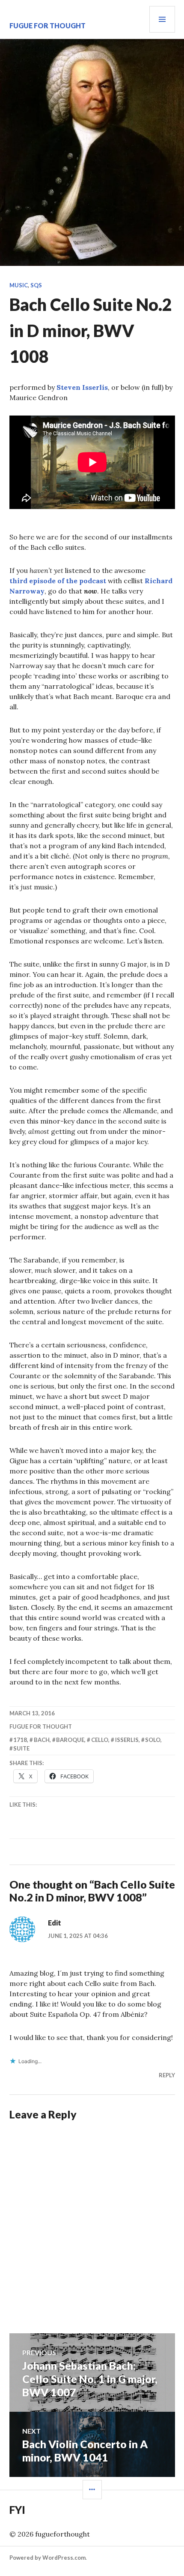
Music (19, 285)
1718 (20, 1740)
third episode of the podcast (58, 581)
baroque (70, 1740)
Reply (167, 2075)
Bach (42, 1740)
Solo (153, 1740)
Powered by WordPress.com (47, 2558)
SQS (36, 285)
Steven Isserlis (82, 387)
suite (21, 1748)
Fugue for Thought (47, 26)
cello (100, 1740)
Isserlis (127, 1740)
